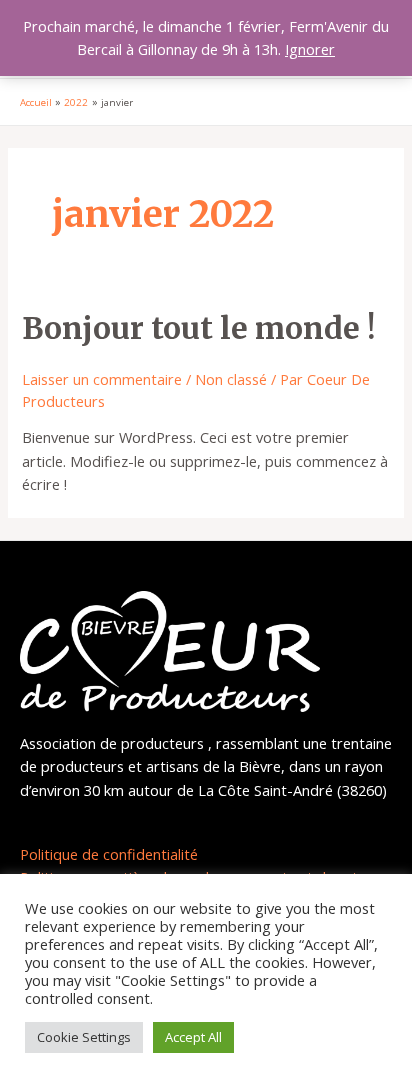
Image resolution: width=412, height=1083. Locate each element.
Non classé (231, 379)
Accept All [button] (193, 1037)
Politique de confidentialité (109, 854)
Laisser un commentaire (102, 379)
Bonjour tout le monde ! (198, 328)
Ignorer (310, 49)
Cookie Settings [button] (84, 1037)
